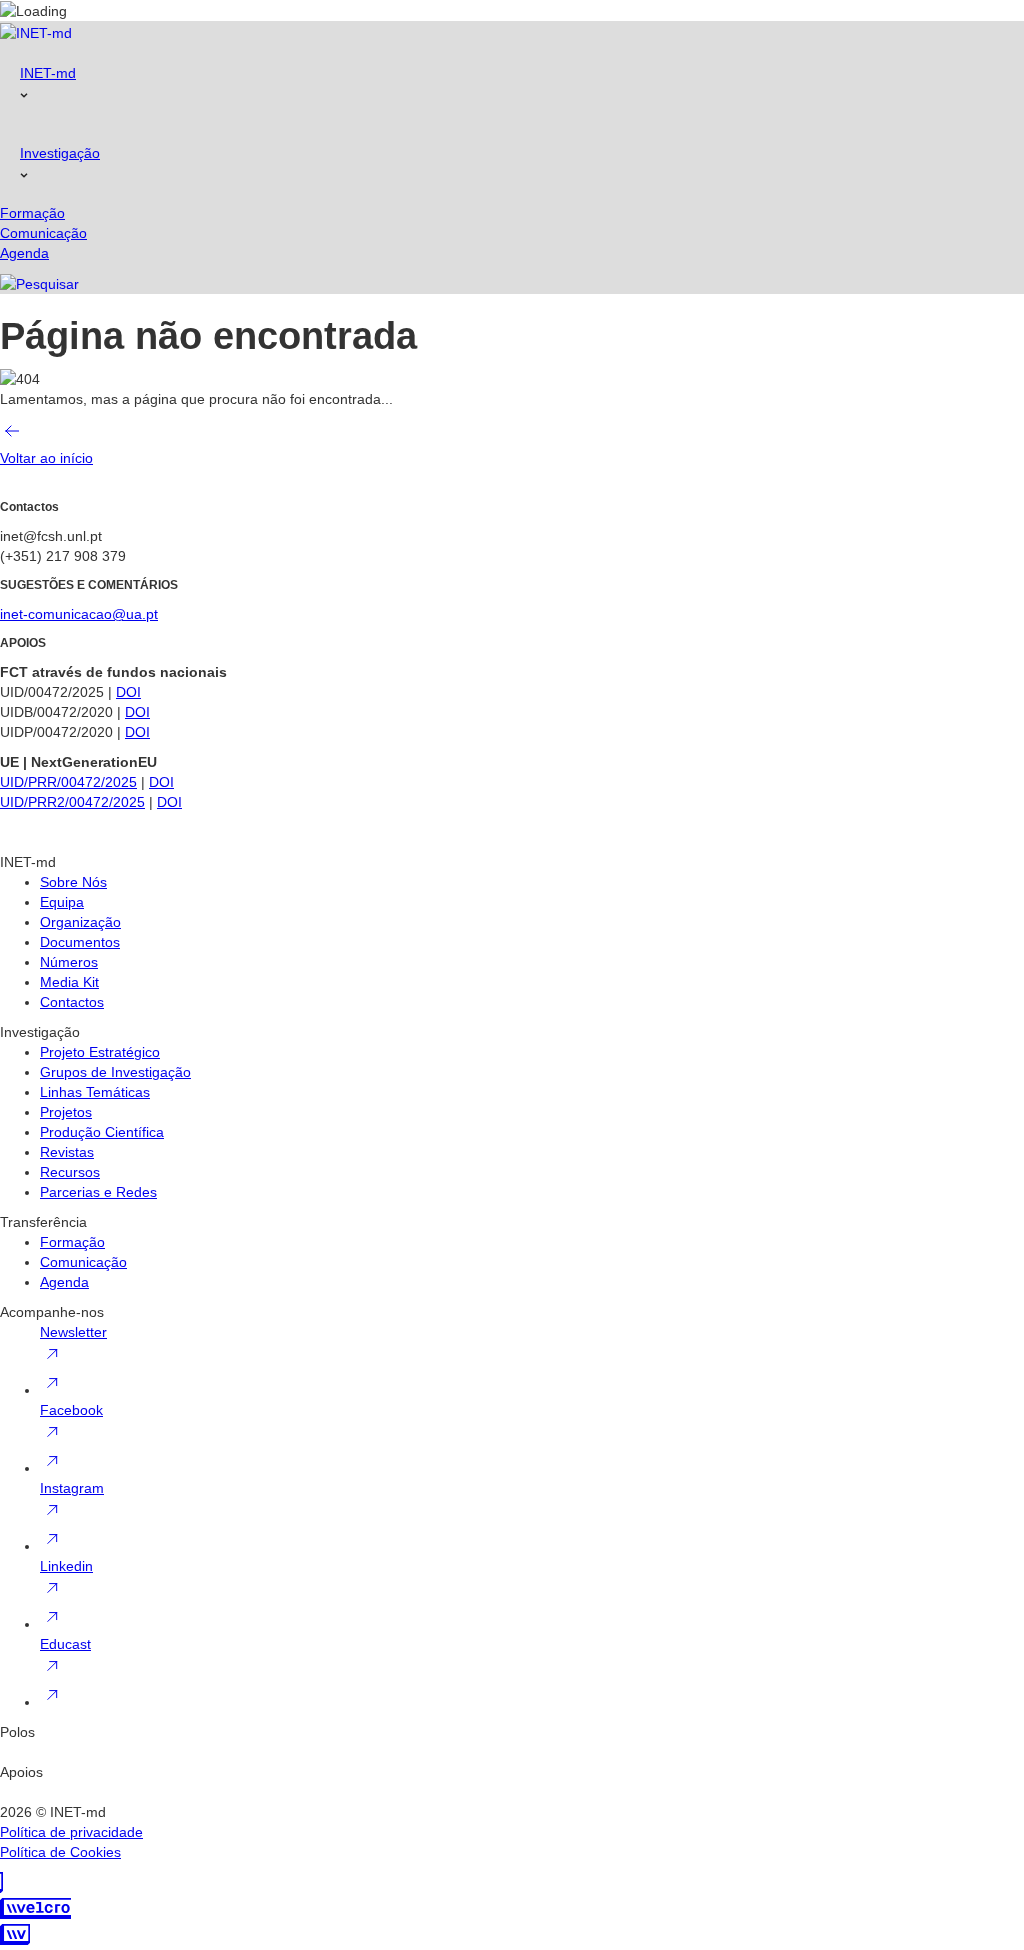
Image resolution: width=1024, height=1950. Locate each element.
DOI (128, 692)
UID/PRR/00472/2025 (68, 782)
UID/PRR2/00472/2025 (72, 802)
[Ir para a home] (36, 31)
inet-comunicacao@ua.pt (79, 614)
